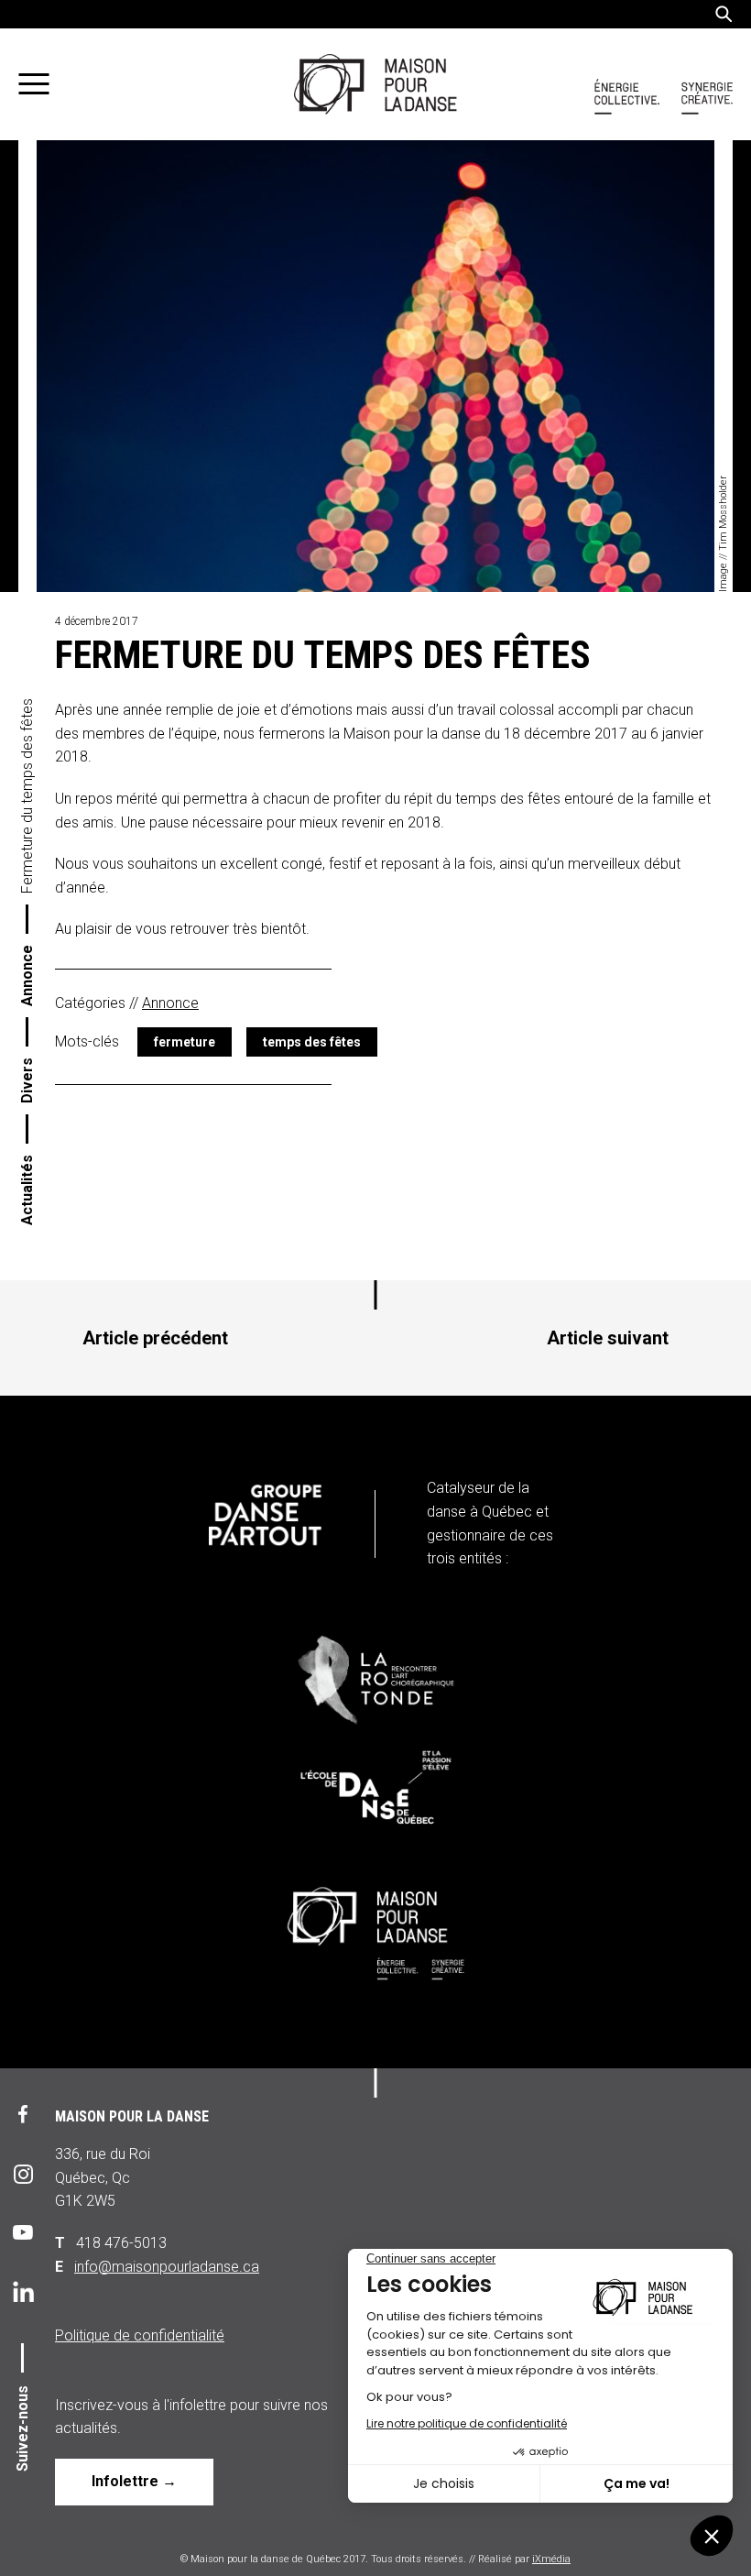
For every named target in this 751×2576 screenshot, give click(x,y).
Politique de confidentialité (140, 2335)
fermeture (185, 1042)
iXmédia (551, 2559)
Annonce (27, 976)
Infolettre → (134, 2481)
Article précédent (155, 1338)
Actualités (27, 1190)
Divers (27, 1080)
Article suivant (608, 1338)
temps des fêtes (312, 1042)
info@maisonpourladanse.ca (167, 2267)
